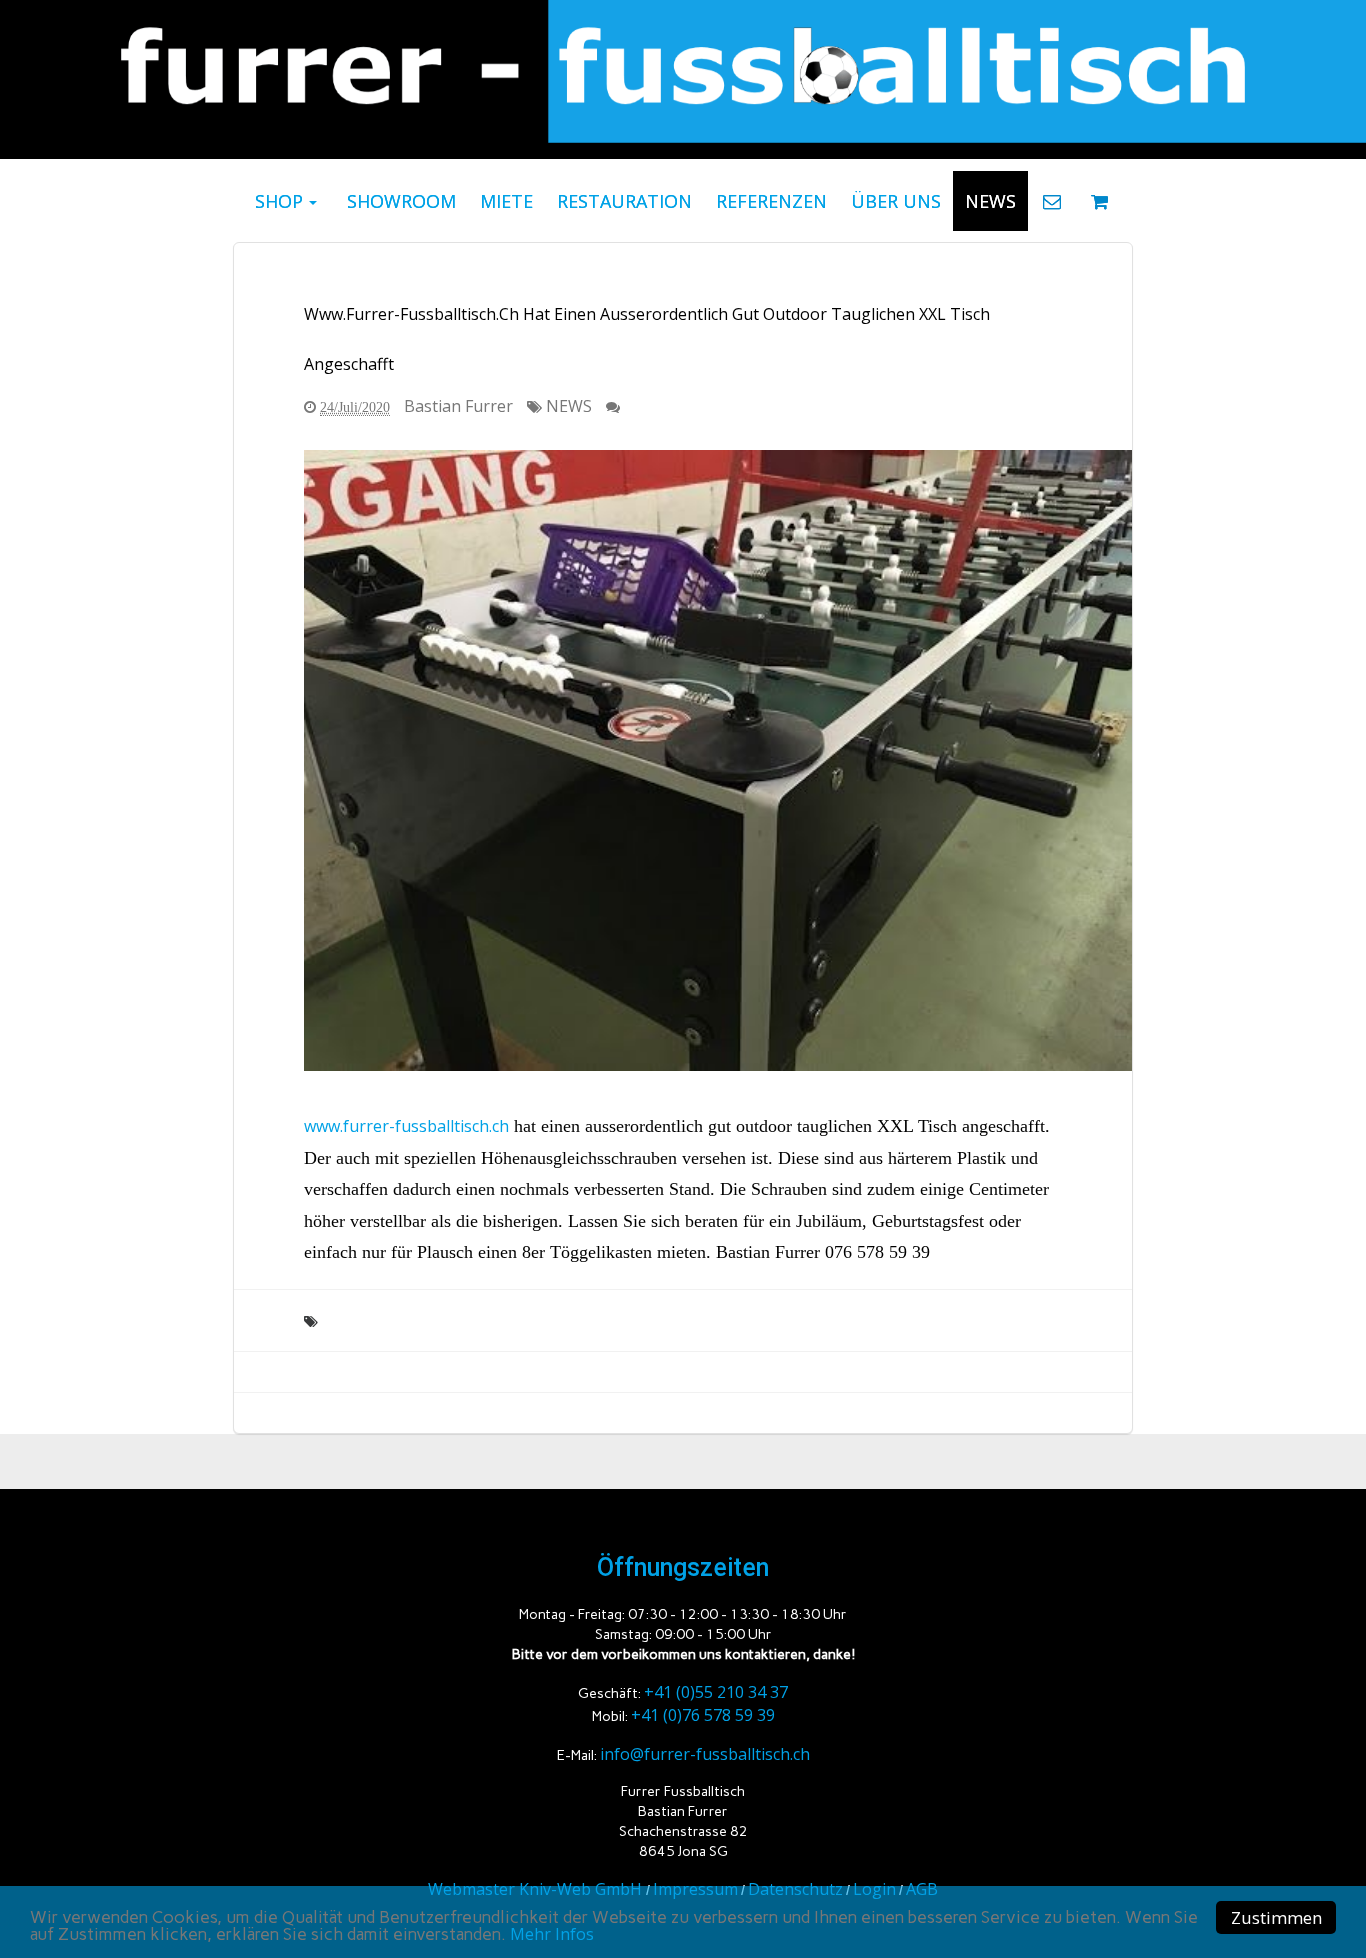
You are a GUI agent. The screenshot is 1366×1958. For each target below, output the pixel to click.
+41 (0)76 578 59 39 (703, 1715)
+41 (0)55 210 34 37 (716, 1692)
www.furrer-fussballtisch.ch (406, 1126)
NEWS (569, 406)
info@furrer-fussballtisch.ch (705, 1754)
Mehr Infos (552, 1934)
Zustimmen (1276, 1917)
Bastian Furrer (458, 406)
